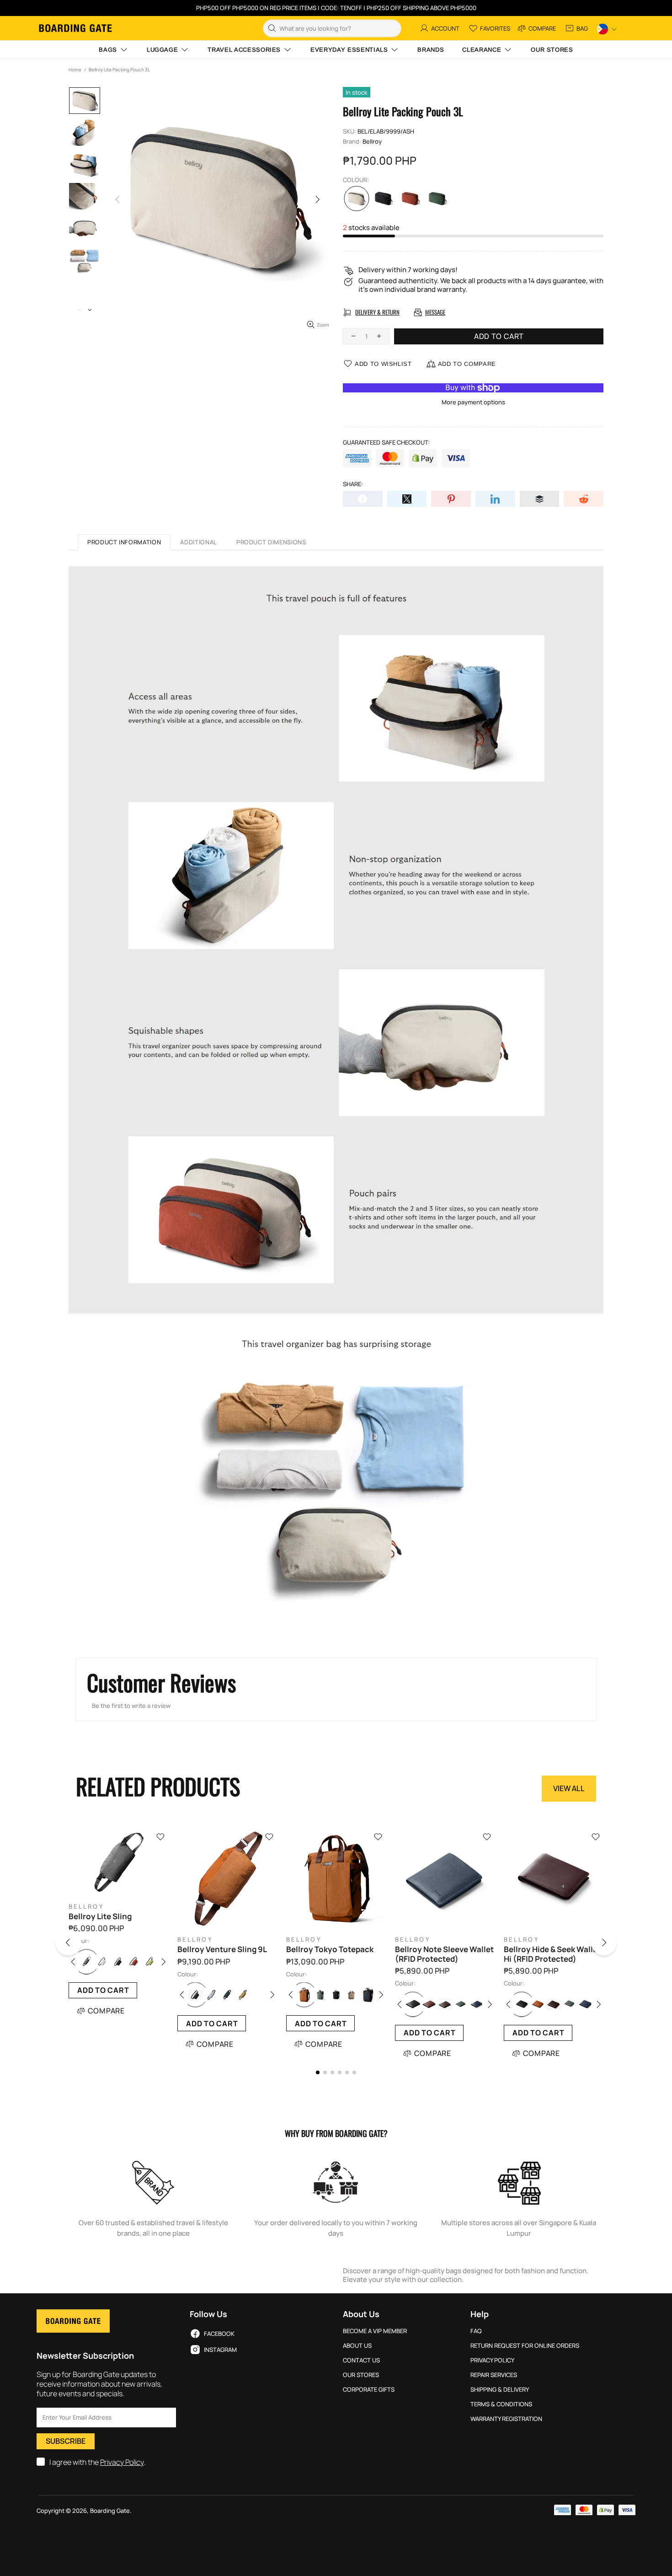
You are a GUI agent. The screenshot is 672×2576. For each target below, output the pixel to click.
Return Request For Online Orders (525, 2346)
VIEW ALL (569, 1788)
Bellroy (372, 142)
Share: (353, 484)
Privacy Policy (122, 2462)
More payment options (473, 402)
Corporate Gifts (369, 2390)
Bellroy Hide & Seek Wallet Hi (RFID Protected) (552, 1954)
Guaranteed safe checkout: (386, 443)
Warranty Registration (506, 2419)
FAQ (476, 2331)
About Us (357, 2346)
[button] (79, 1944)
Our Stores (361, 2375)
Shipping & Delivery (500, 2390)
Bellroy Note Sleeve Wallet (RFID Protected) (444, 1954)
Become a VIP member (375, 2331)
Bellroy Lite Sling (100, 1916)
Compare (107, 2011)
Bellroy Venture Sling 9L (222, 1949)
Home (75, 70)
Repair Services (494, 2375)
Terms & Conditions (501, 2404)
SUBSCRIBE (66, 2441)
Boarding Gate (75, 28)
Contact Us (361, 2360)
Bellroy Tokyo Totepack (330, 1949)
